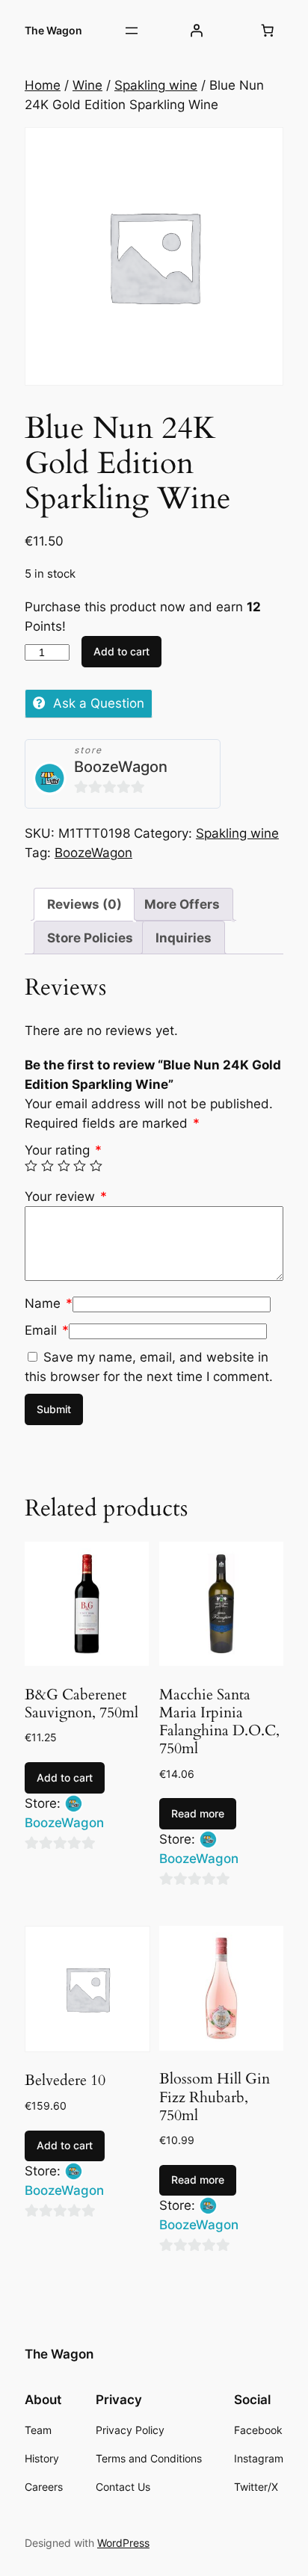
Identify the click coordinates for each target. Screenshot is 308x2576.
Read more (198, 1813)
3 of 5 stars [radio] (64, 1166)
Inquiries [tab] (184, 938)
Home (43, 85)
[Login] (196, 31)
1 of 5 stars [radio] (31, 1166)
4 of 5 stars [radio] (80, 1166)
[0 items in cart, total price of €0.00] (268, 31)
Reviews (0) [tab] (84, 904)
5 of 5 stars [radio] (96, 1166)
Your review (66, 1196)
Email (47, 1330)
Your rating (63, 1150)
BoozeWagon (121, 767)
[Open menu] (132, 31)
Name (49, 1303)
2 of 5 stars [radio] (47, 1166)
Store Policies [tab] (90, 938)
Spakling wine (156, 85)
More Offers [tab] (182, 904)
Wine (87, 85)
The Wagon (53, 30)
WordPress (123, 2543)
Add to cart (121, 651)
